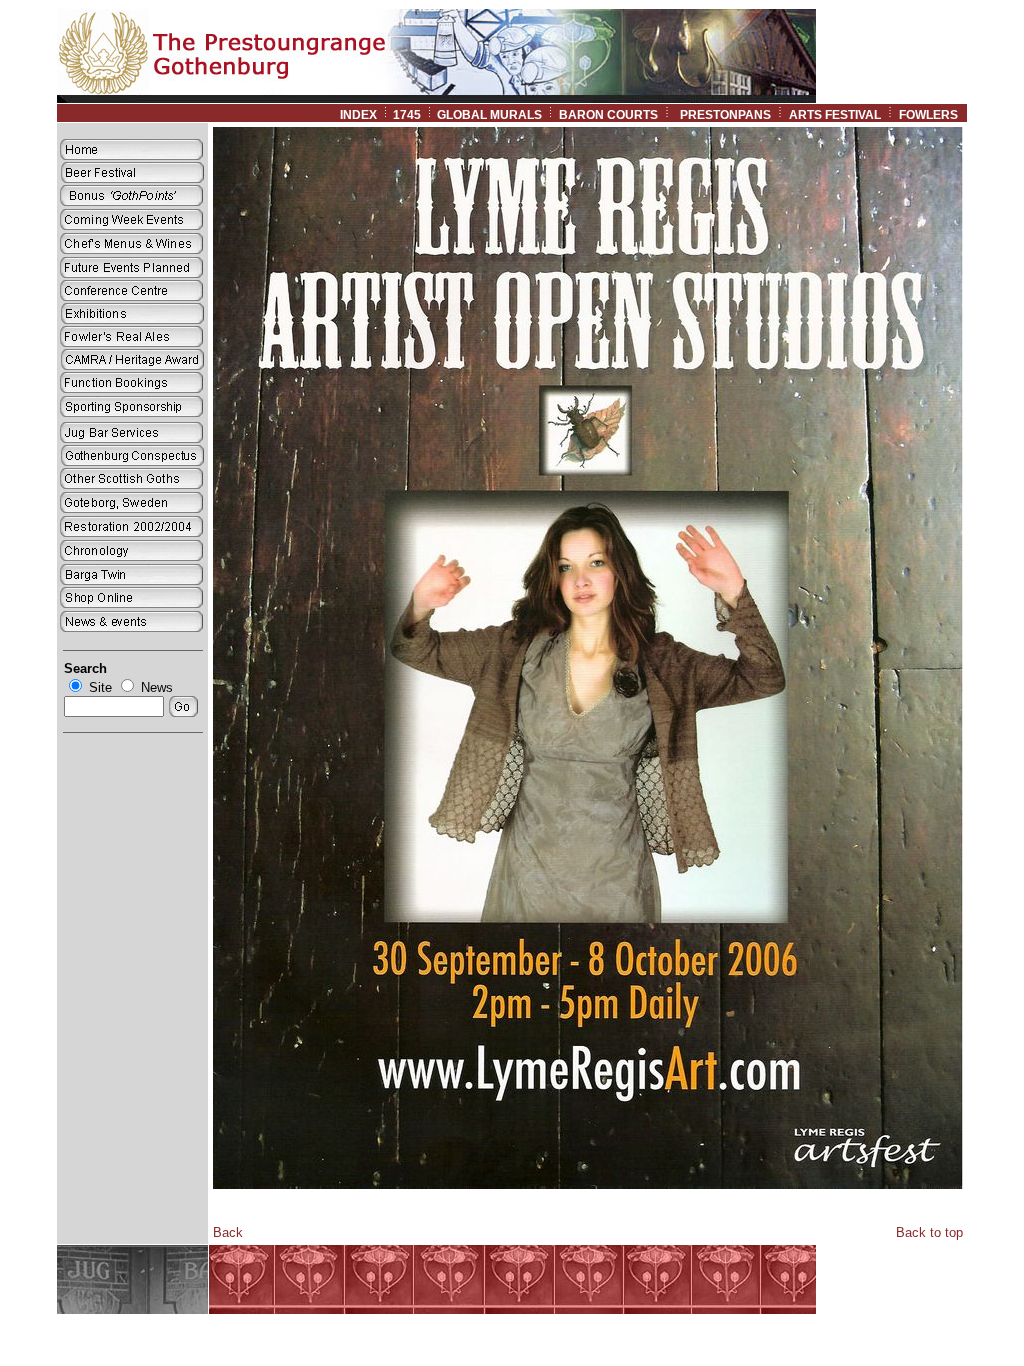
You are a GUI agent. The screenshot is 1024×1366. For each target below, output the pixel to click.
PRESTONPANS (725, 115)
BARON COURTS (608, 115)
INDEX (358, 115)
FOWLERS (933, 115)
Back (228, 1232)
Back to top (929, 1232)
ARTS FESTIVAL (835, 115)
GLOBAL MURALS (489, 115)
